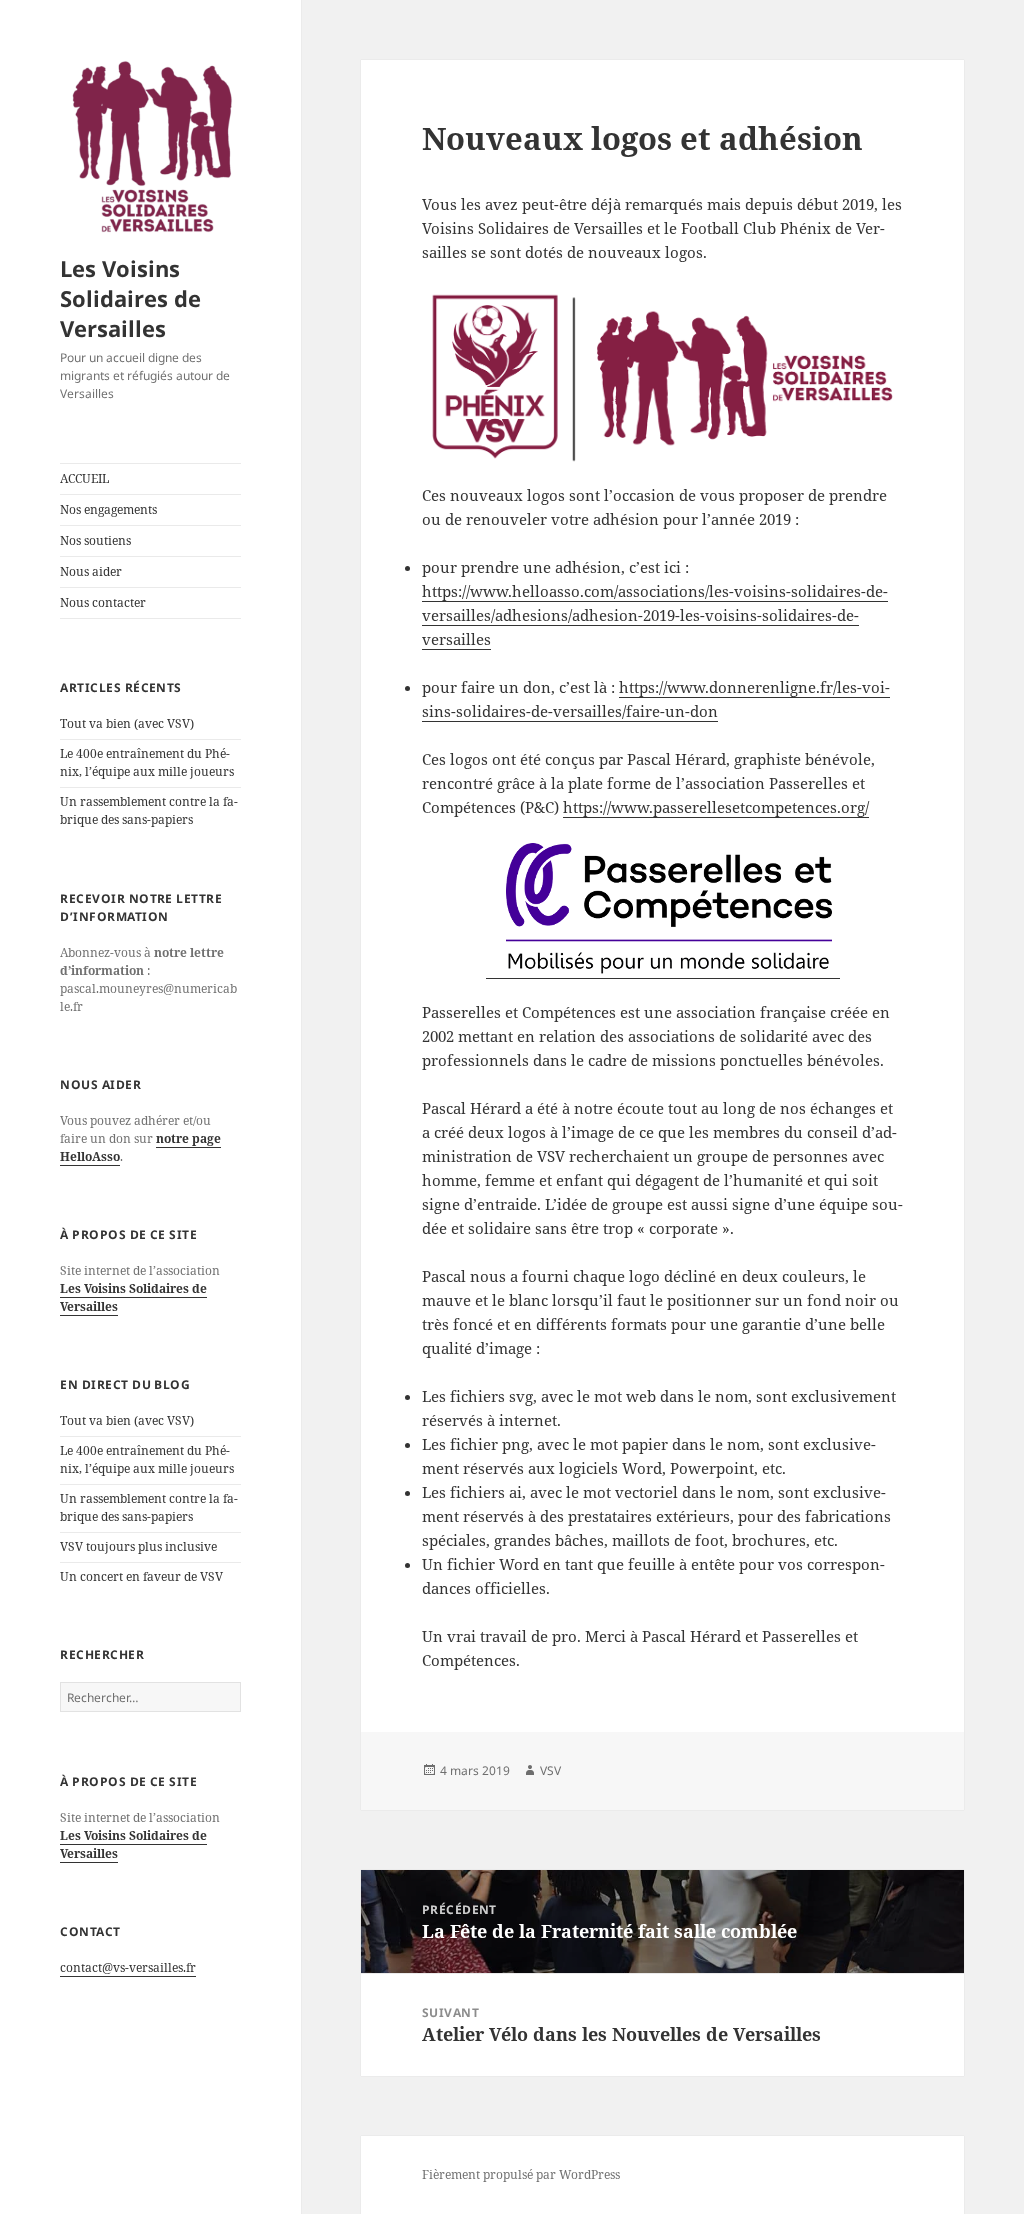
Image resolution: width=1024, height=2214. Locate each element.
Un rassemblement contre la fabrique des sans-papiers (149, 810)
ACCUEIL (84, 478)
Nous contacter (103, 602)
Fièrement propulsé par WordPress (521, 2174)
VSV (550, 1770)
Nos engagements (108, 509)
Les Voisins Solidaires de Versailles (130, 298)
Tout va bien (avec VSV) (127, 723)
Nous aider (91, 571)
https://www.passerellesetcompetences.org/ (716, 807)
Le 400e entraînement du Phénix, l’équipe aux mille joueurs (147, 762)
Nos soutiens (95, 540)
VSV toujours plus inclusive (138, 1546)
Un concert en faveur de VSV (141, 1576)
